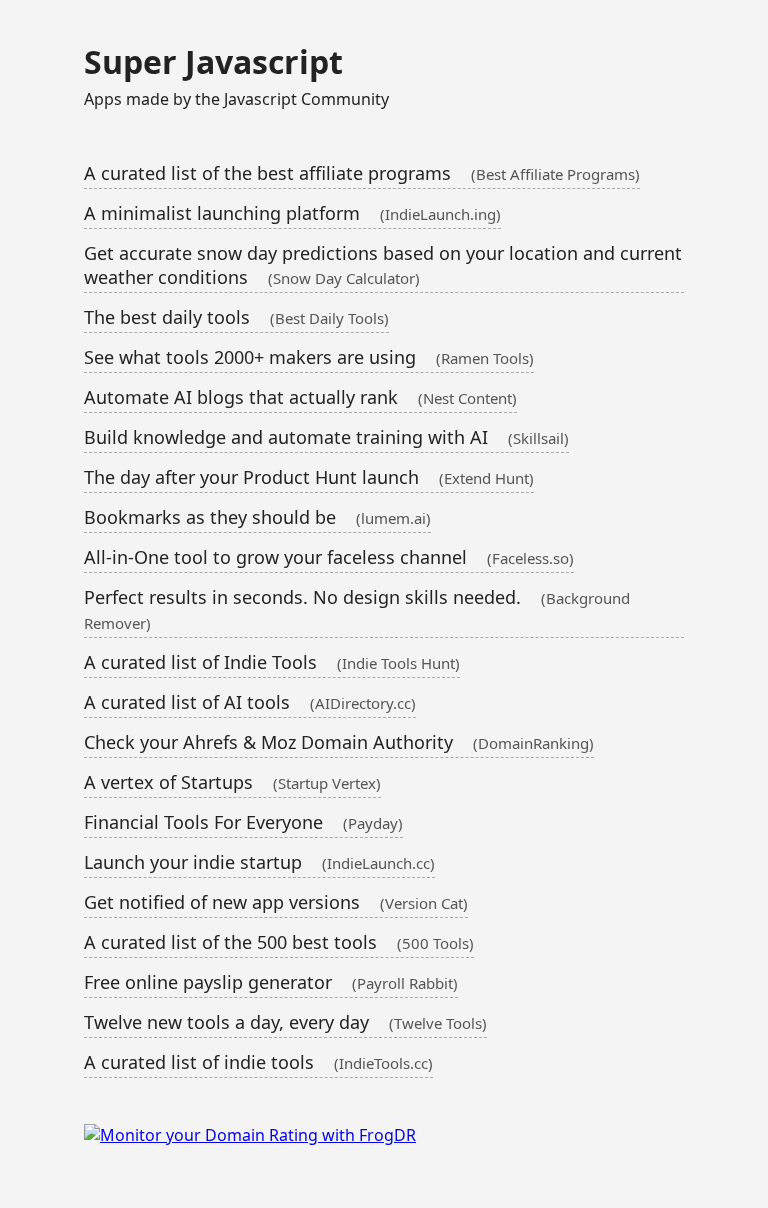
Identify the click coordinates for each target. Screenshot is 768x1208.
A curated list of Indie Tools (272, 662)
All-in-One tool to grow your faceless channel (329, 557)
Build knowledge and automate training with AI (326, 437)
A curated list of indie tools (258, 1062)
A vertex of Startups (232, 782)
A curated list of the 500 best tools (279, 942)
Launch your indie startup (259, 862)
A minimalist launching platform (292, 213)
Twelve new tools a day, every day (285, 1022)
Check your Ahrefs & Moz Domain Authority (339, 742)
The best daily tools (236, 317)
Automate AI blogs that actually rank (300, 397)
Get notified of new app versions (276, 902)
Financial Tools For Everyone (243, 822)
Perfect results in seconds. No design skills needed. (357, 609)
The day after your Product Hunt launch (309, 477)
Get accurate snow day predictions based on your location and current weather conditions (383, 265)
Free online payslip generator (271, 982)
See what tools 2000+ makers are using (309, 357)
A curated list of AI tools (250, 702)
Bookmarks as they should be (257, 517)
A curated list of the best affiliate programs (362, 173)
